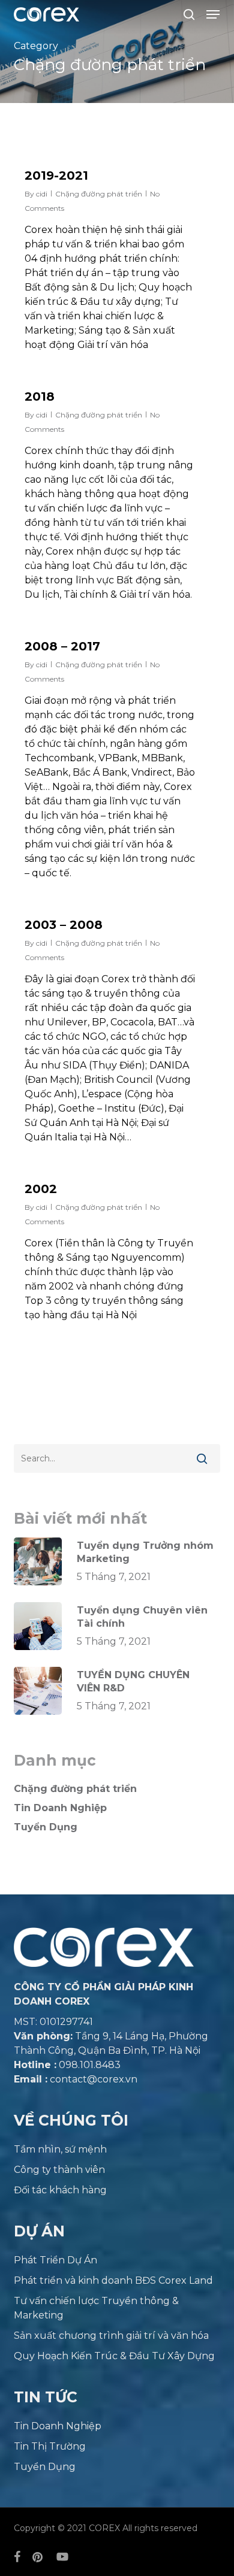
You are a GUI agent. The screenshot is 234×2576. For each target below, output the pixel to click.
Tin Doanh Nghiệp (60, 1808)
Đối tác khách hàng (60, 2190)
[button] (213, 14)
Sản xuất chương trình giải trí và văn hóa (111, 2336)
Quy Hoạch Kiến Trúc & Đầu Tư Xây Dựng (114, 2356)
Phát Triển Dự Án (55, 2260)
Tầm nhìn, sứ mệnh (60, 2149)
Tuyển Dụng (46, 1827)
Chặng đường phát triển (99, 194)
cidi (42, 194)
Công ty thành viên (59, 2170)
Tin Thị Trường (50, 2446)
